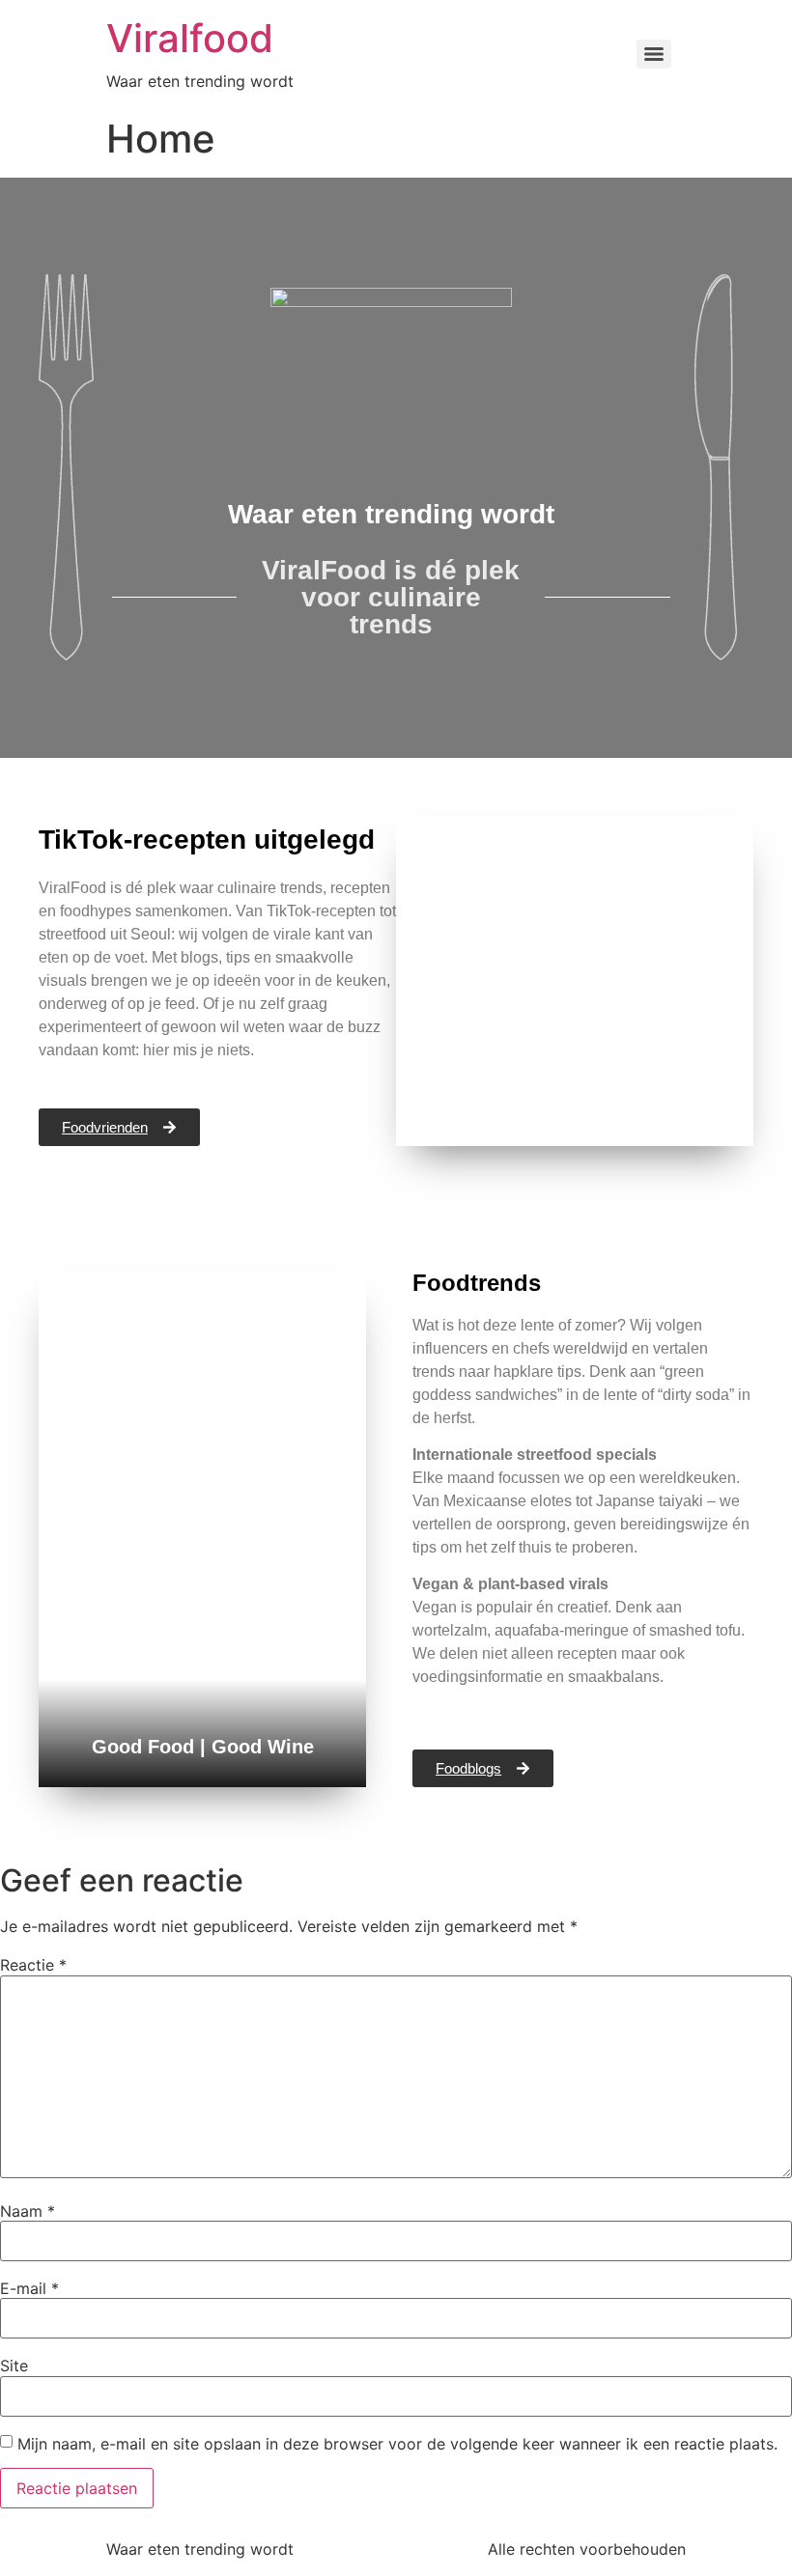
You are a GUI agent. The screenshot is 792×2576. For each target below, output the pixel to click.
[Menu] (654, 54)
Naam (28, 2211)
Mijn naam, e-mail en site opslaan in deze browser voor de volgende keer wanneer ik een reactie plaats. (397, 2444)
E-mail (29, 2288)
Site (14, 2366)
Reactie (33, 1965)
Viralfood (190, 38)
